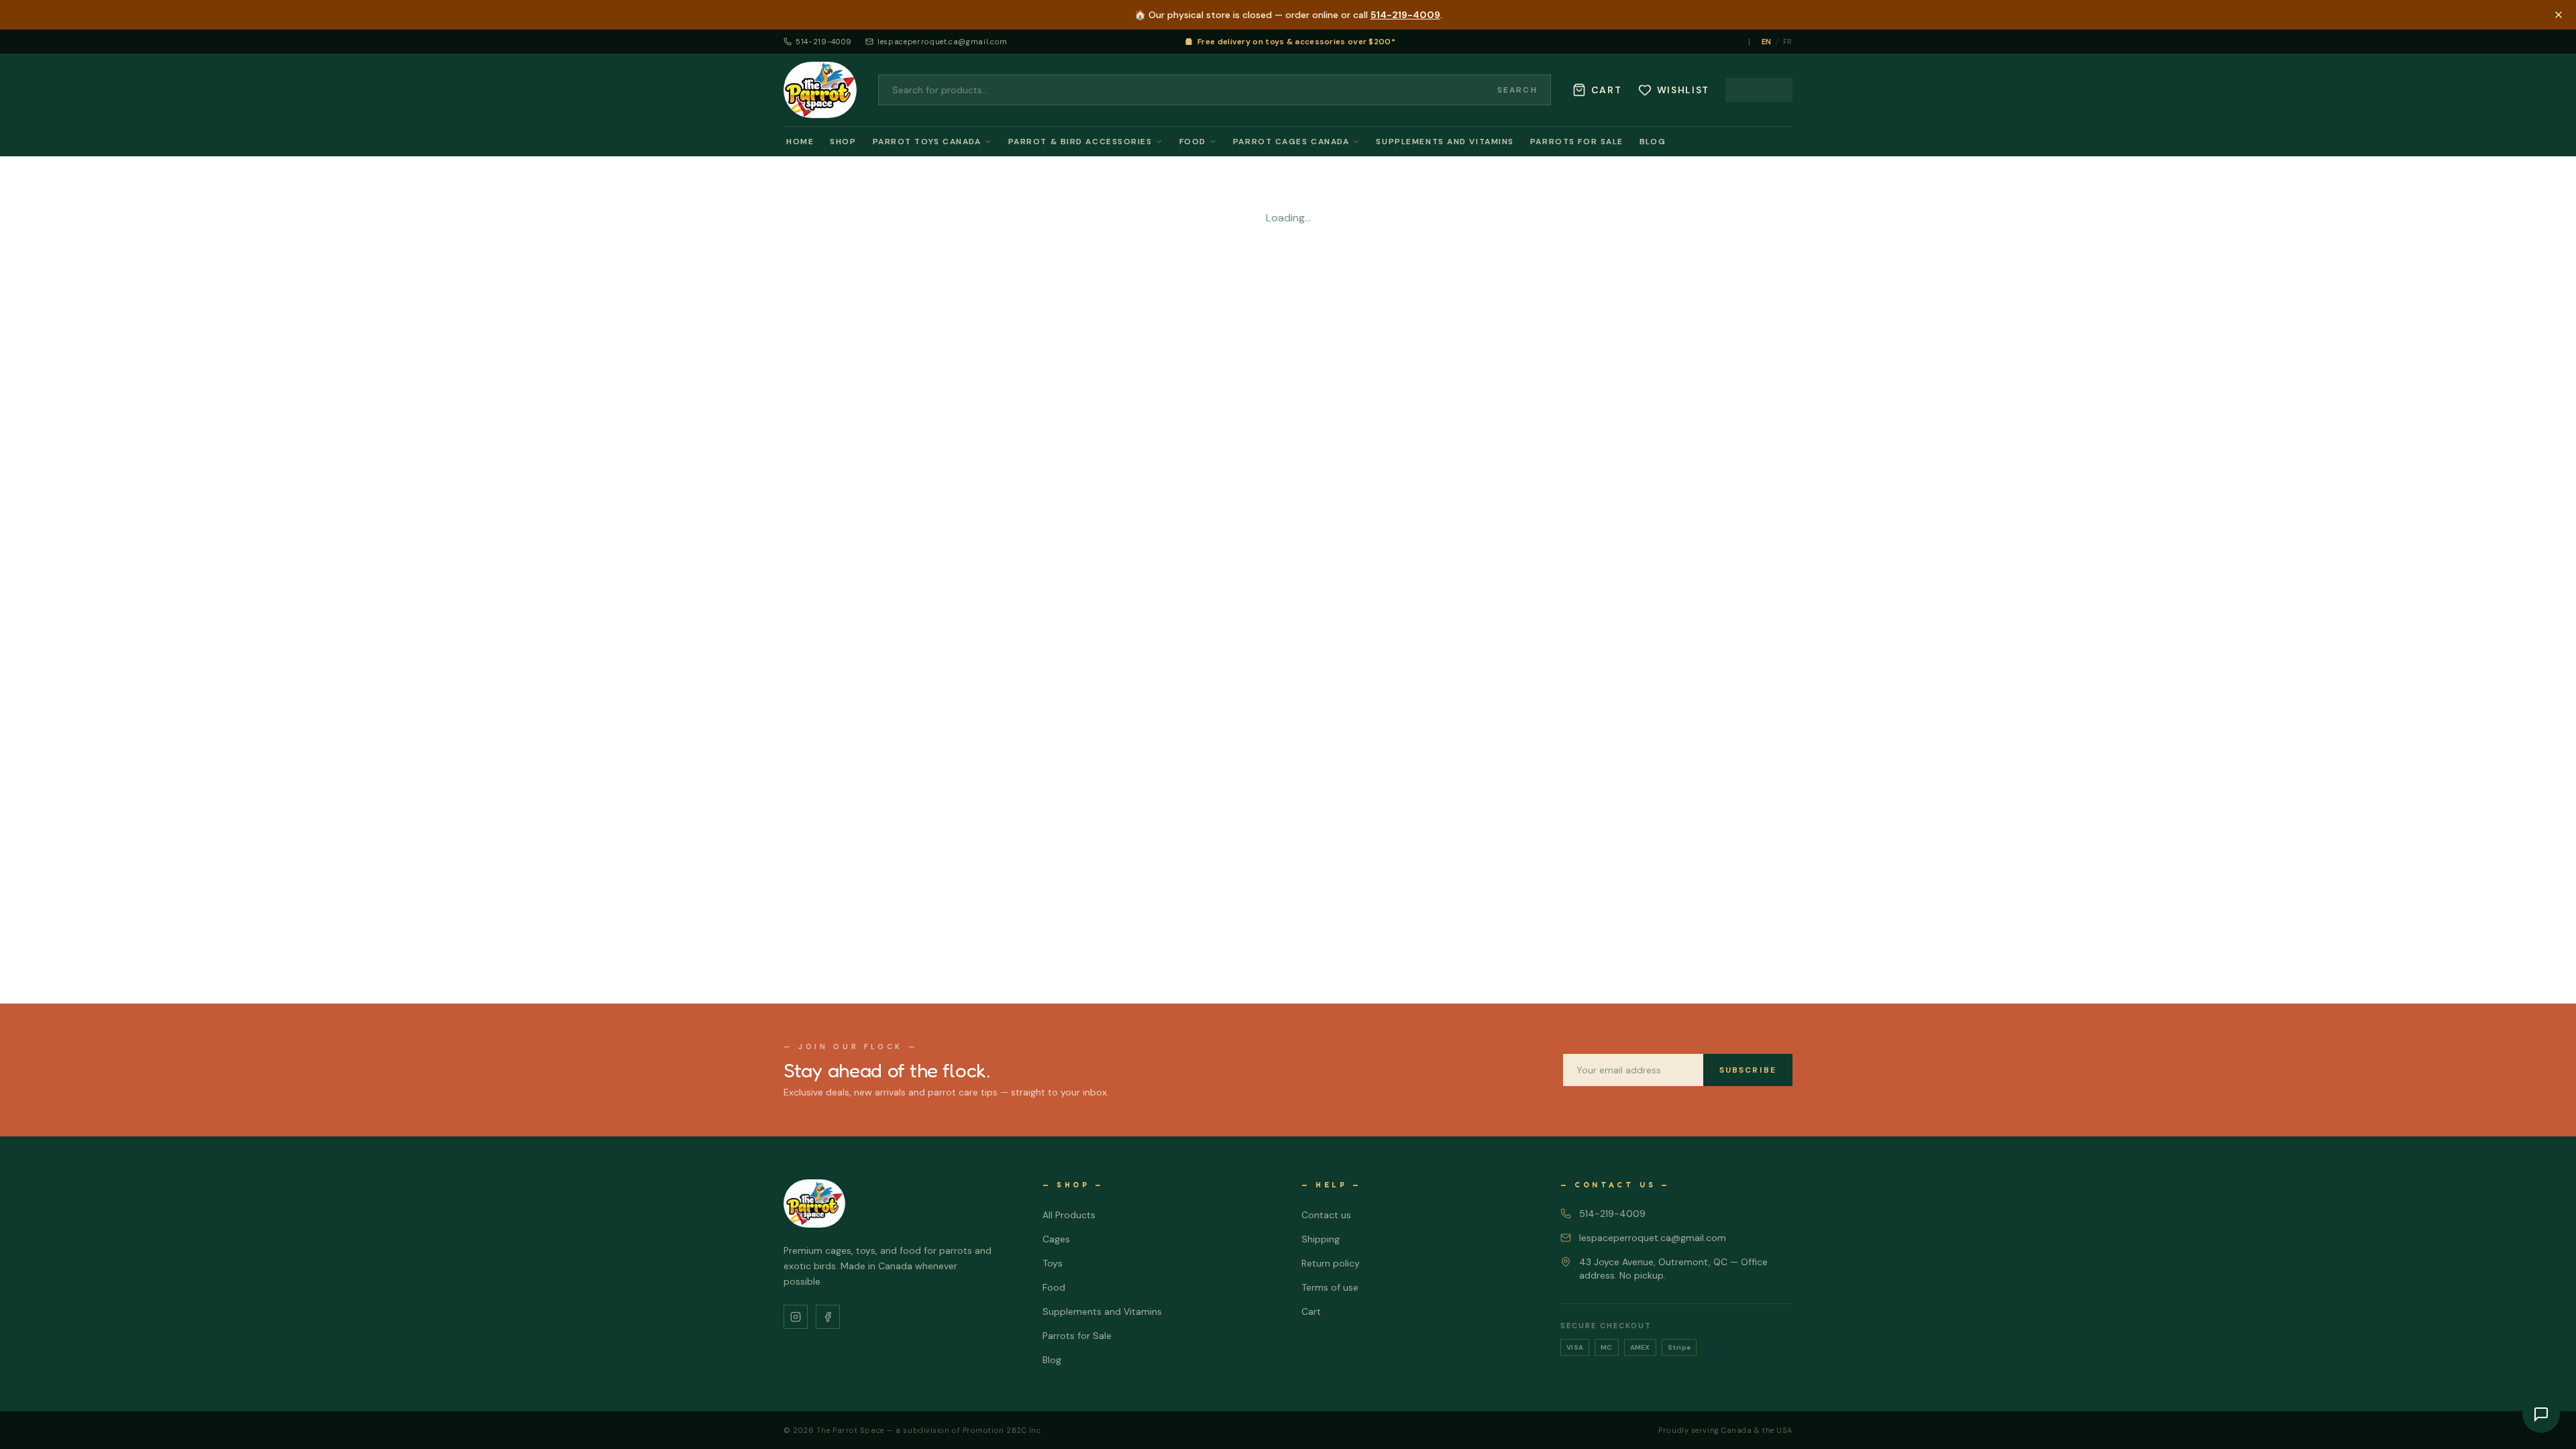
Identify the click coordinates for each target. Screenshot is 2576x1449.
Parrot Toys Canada (927, 142)
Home (800, 142)
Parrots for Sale (1577, 142)
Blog (1653, 142)
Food (1193, 142)
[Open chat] (2541, 1414)
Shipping (1321, 1239)
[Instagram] (796, 1317)
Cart (1311, 1311)
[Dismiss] (2559, 15)
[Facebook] (828, 1317)
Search (1517, 90)
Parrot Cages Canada (1291, 142)
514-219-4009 (1405, 15)
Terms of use (1330, 1287)
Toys (1053, 1263)
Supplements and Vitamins (1445, 142)
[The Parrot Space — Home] (820, 90)
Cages (1056, 1239)
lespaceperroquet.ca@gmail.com (943, 42)
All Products (1069, 1215)
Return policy (1331, 1263)
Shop (843, 142)
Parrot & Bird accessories (1080, 142)
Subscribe (1748, 1070)
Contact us (1326, 1215)
